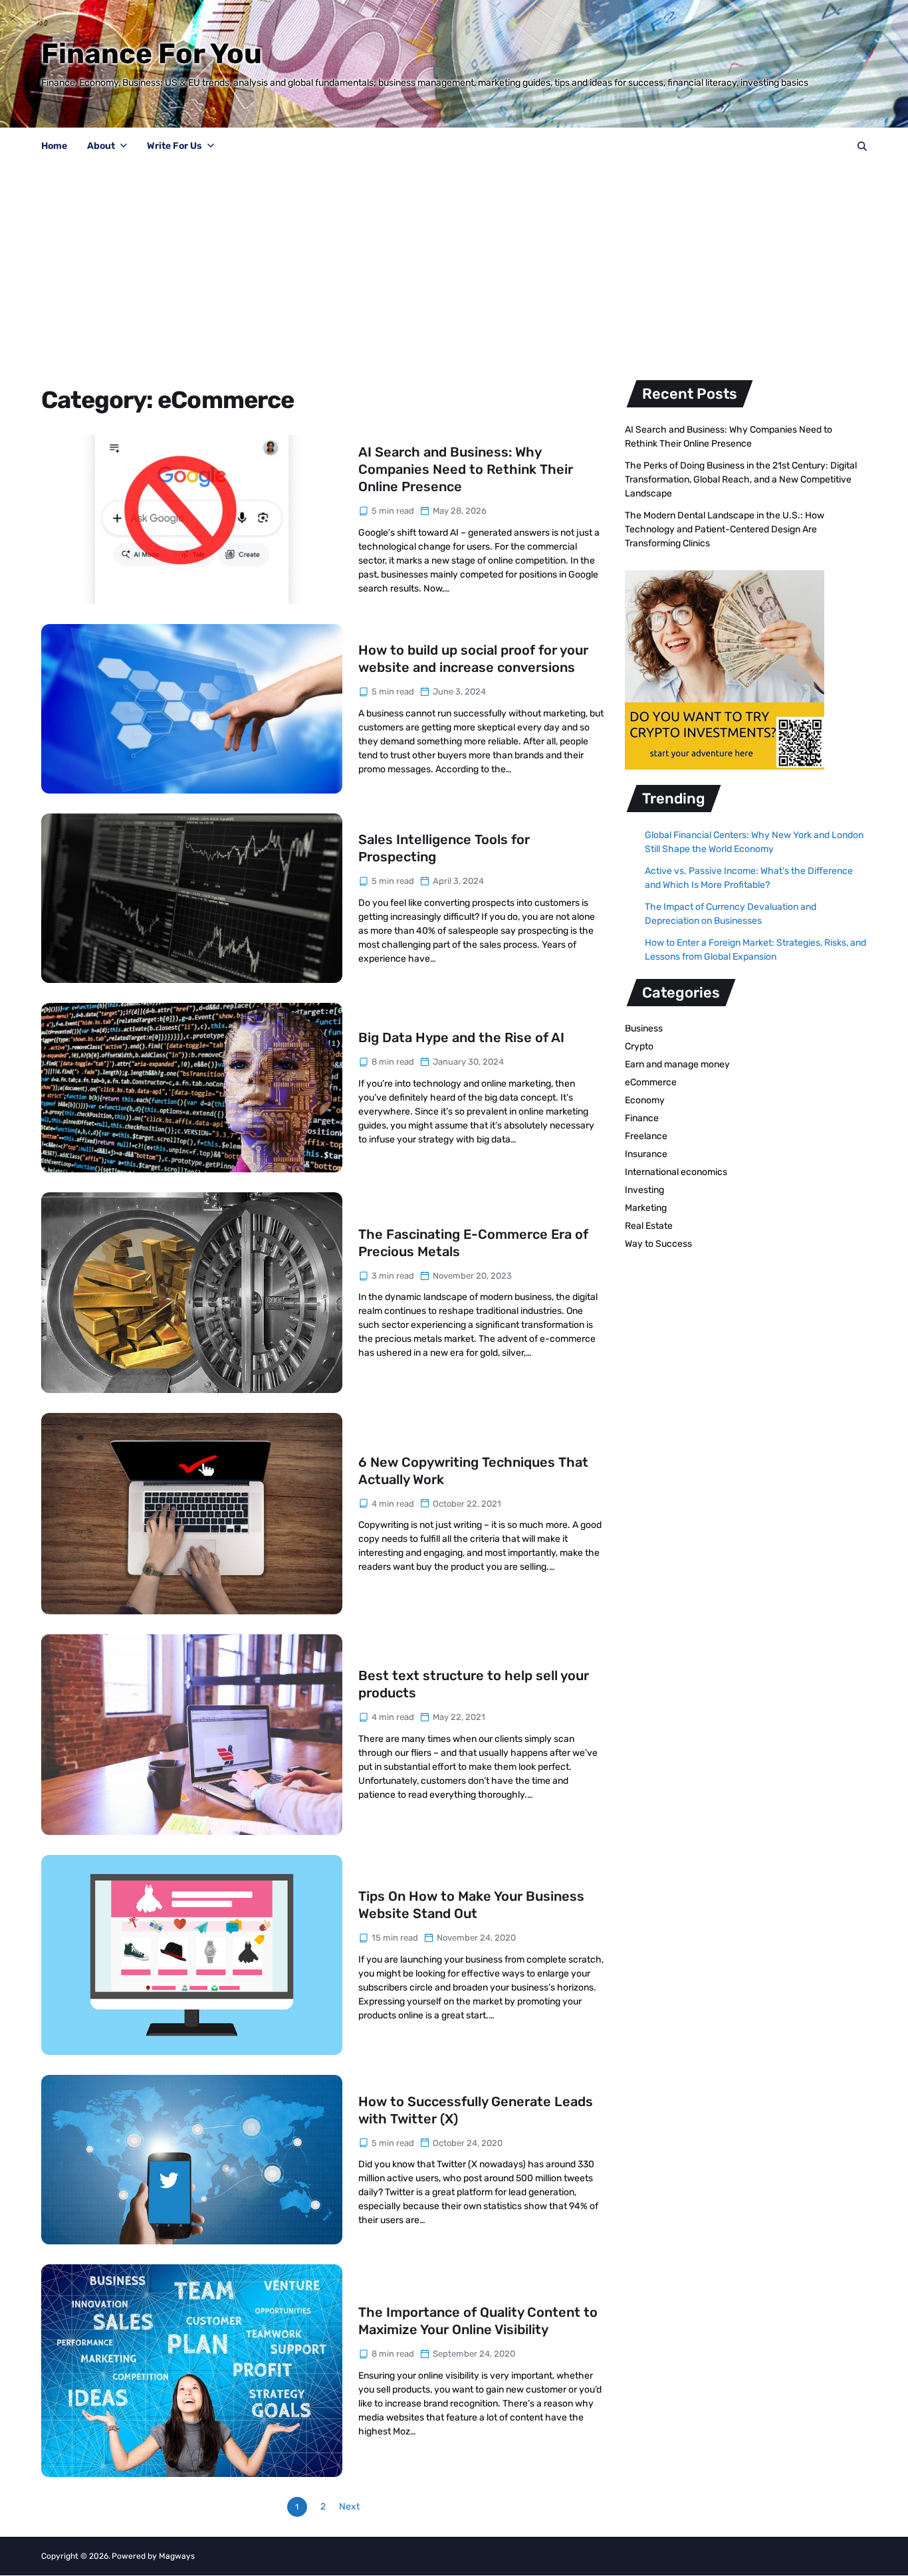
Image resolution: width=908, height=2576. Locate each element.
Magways (177, 2556)
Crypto (639, 1046)
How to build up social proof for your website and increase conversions (473, 659)
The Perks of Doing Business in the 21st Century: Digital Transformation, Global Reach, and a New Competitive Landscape (741, 480)
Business (644, 1028)
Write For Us (174, 146)
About (101, 146)
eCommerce (651, 1082)
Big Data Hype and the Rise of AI (461, 1037)
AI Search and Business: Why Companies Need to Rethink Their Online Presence (466, 469)
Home (54, 146)
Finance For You (152, 54)
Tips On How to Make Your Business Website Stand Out (471, 1905)
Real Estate (649, 1226)
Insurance (646, 1154)
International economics (676, 1172)
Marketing (646, 1208)
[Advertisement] (454, 265)
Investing (644, 1190)
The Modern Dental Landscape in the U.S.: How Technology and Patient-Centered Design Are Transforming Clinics (725, 529)
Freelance (646, 1136)
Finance (642, 1118)
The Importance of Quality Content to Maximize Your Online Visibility (478, 2321)
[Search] (862, 146)
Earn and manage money (677, 1064)
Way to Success (658, 1244)
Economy (645, 1100)
